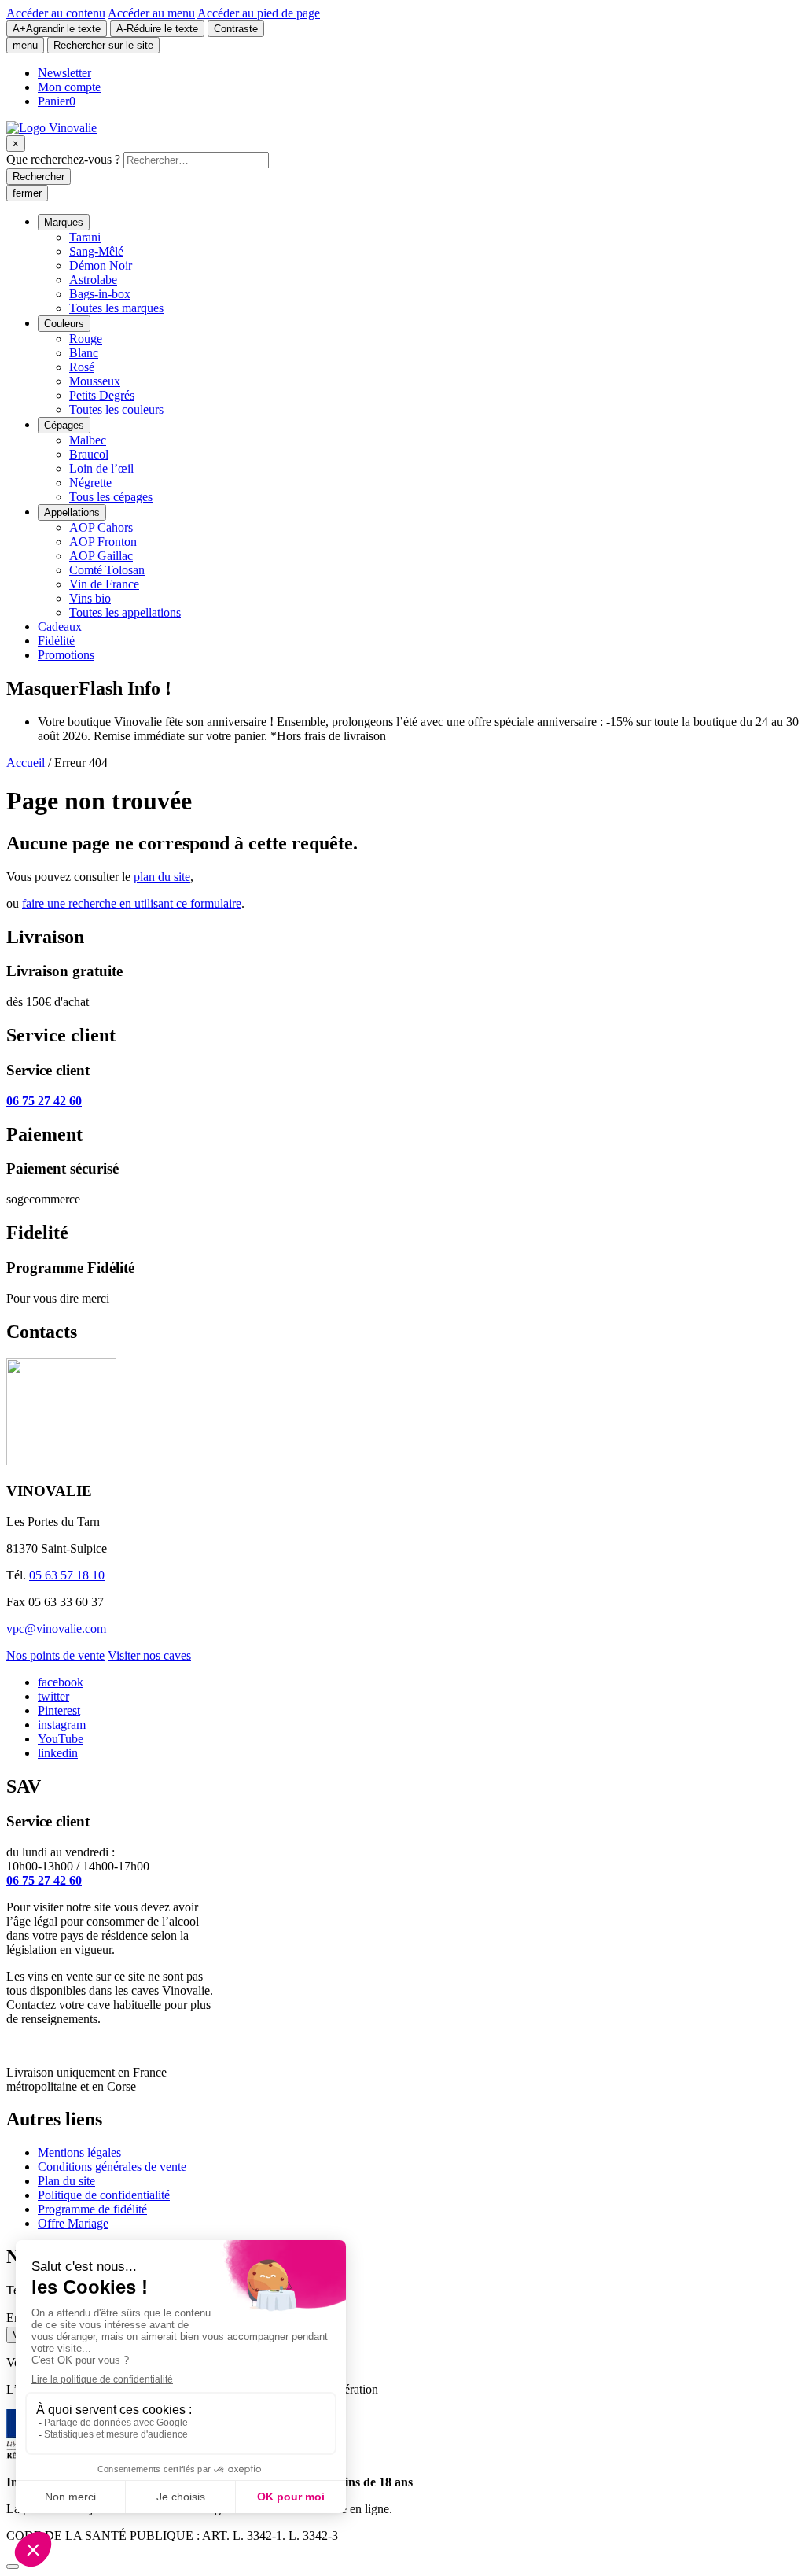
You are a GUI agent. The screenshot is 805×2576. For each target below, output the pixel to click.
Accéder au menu (151, 13)
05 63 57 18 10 (67, 1575)
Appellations (72, 512)
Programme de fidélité (92, 2209)
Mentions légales (79, 2152)
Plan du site (66, 2181)
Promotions (66, 655)
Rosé (82, 367)
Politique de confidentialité (104, 2195)
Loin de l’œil (101, 468)
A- (157, 29)
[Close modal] (13, 2567)
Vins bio (90, 598)
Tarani (85, 237)
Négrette (90, 483)
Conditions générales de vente (112, 2167)
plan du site (162, 877)
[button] (42, 688)
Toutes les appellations (125, 612)
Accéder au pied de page (259, 13)
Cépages (64, 425)
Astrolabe (93, 280)
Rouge (86, 339)
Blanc (84, 353)
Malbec (88, 440)
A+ (57, 29)
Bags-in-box (100, 294)
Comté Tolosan (107, 570)
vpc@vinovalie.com (56, 1629)
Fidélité (56, 641)
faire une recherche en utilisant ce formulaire (132, 903)
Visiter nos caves (149, 1655)
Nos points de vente (55, 1655)
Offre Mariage (73, 2223)
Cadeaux (60, 626)
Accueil (26, 763)
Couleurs (64, 324)
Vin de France (104, 584)
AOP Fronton (103, 542)
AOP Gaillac (101, 556)
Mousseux (95, 381)
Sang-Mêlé (96, 251)
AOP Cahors (101, 527)
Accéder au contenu (56, 13)
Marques (64, 222)
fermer (27, 193)
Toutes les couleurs (116, 409)
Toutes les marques (116, 308)
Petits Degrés (102, 395)
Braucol (89, 454)
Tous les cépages (111, 497)
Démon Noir (101, 265)
